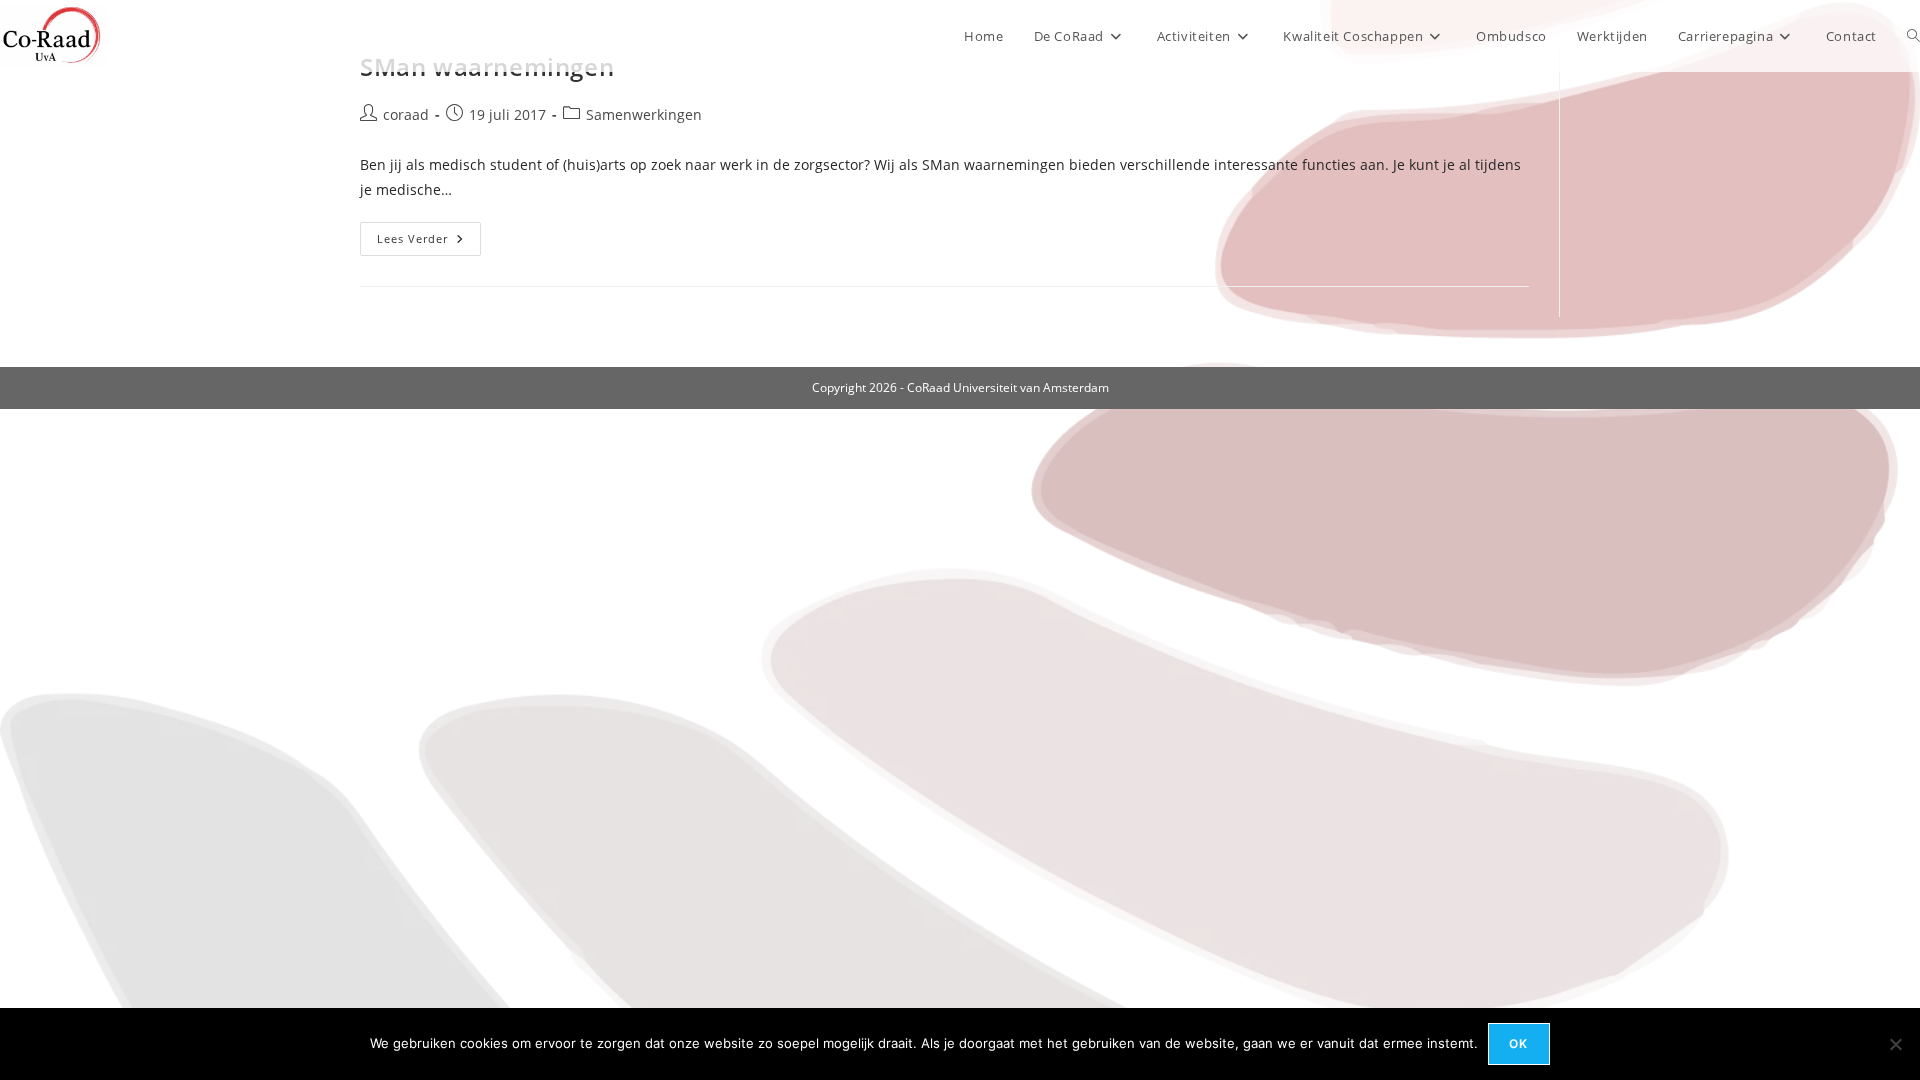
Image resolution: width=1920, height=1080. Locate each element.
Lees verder (429, 242)
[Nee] (1895, 1044)
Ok (1518, 1043)
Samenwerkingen (644, 114)
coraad (406, 114)
